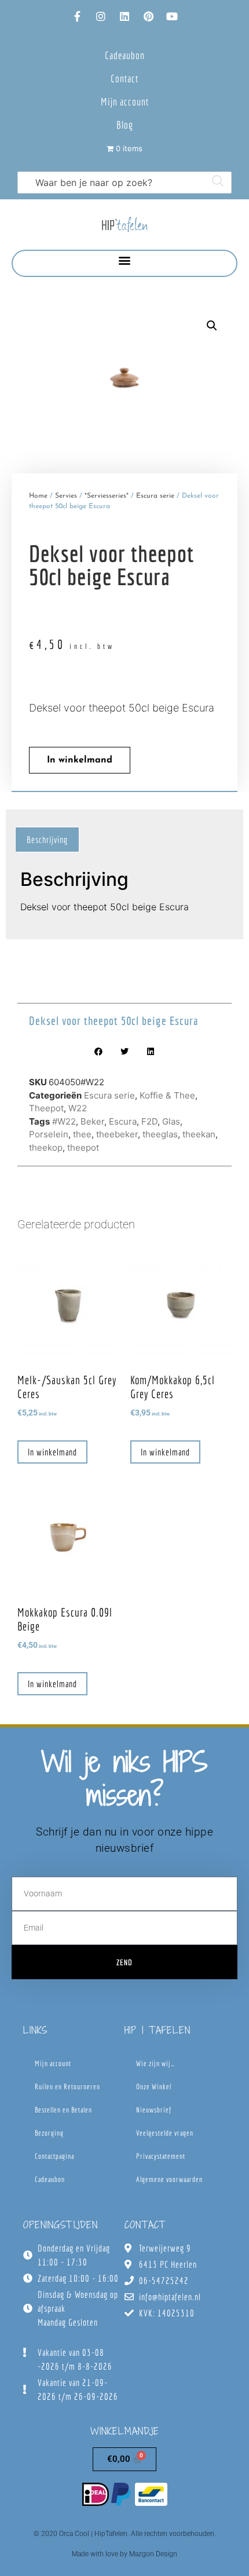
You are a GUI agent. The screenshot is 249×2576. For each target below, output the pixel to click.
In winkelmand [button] (52, 1452)
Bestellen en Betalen (63, 2110)
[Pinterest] (148, 16)
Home (38, 496)
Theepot (46, 1108)
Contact (124, 79)
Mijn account (125, 102)
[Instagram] (101, 16)
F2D (149, 1121)
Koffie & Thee (167, 1095)
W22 (78, 1108)
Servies (66, 496)
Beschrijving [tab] (47, 840)
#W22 (64, 1121)
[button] (125, 260)
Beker (92, 1121)
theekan (199, 1134)
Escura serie (155, 496)
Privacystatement (161, 2156)
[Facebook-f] (77, 16)
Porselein (49, 1134)
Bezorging (49, 2133)
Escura (123, 1121)
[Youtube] (172, 16)
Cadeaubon (125, 55)
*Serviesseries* (107, 496)
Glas (171, 1121)
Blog (125, 125)
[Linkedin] (124, 16)
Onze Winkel (154, 2087)
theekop (46, 1147)
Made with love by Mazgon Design (124, 2554)
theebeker (117, 1134)
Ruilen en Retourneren (67, 2087)
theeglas (160, 1134)
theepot (83, 1147)
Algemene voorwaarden (169, 2179)
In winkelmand (80, 760)
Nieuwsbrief (154, 2110)
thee (82, 1134)
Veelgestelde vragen (165, 2133)
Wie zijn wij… (155, 2064)
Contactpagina (54, 2156)
